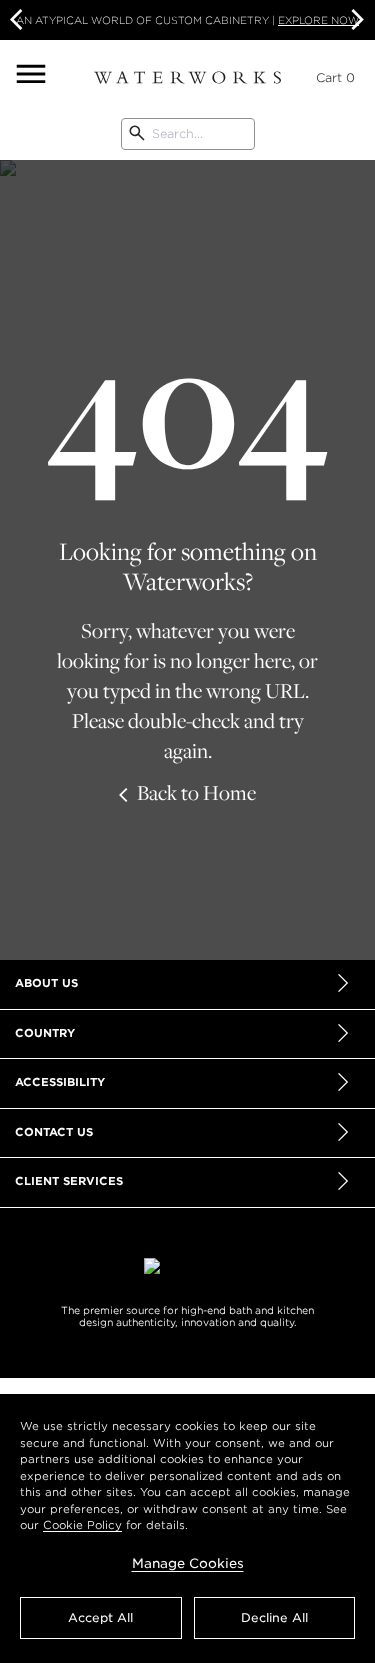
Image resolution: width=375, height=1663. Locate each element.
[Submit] (137, 134)
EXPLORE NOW (318, 20)
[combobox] (187, 134)
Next (355, 20)
